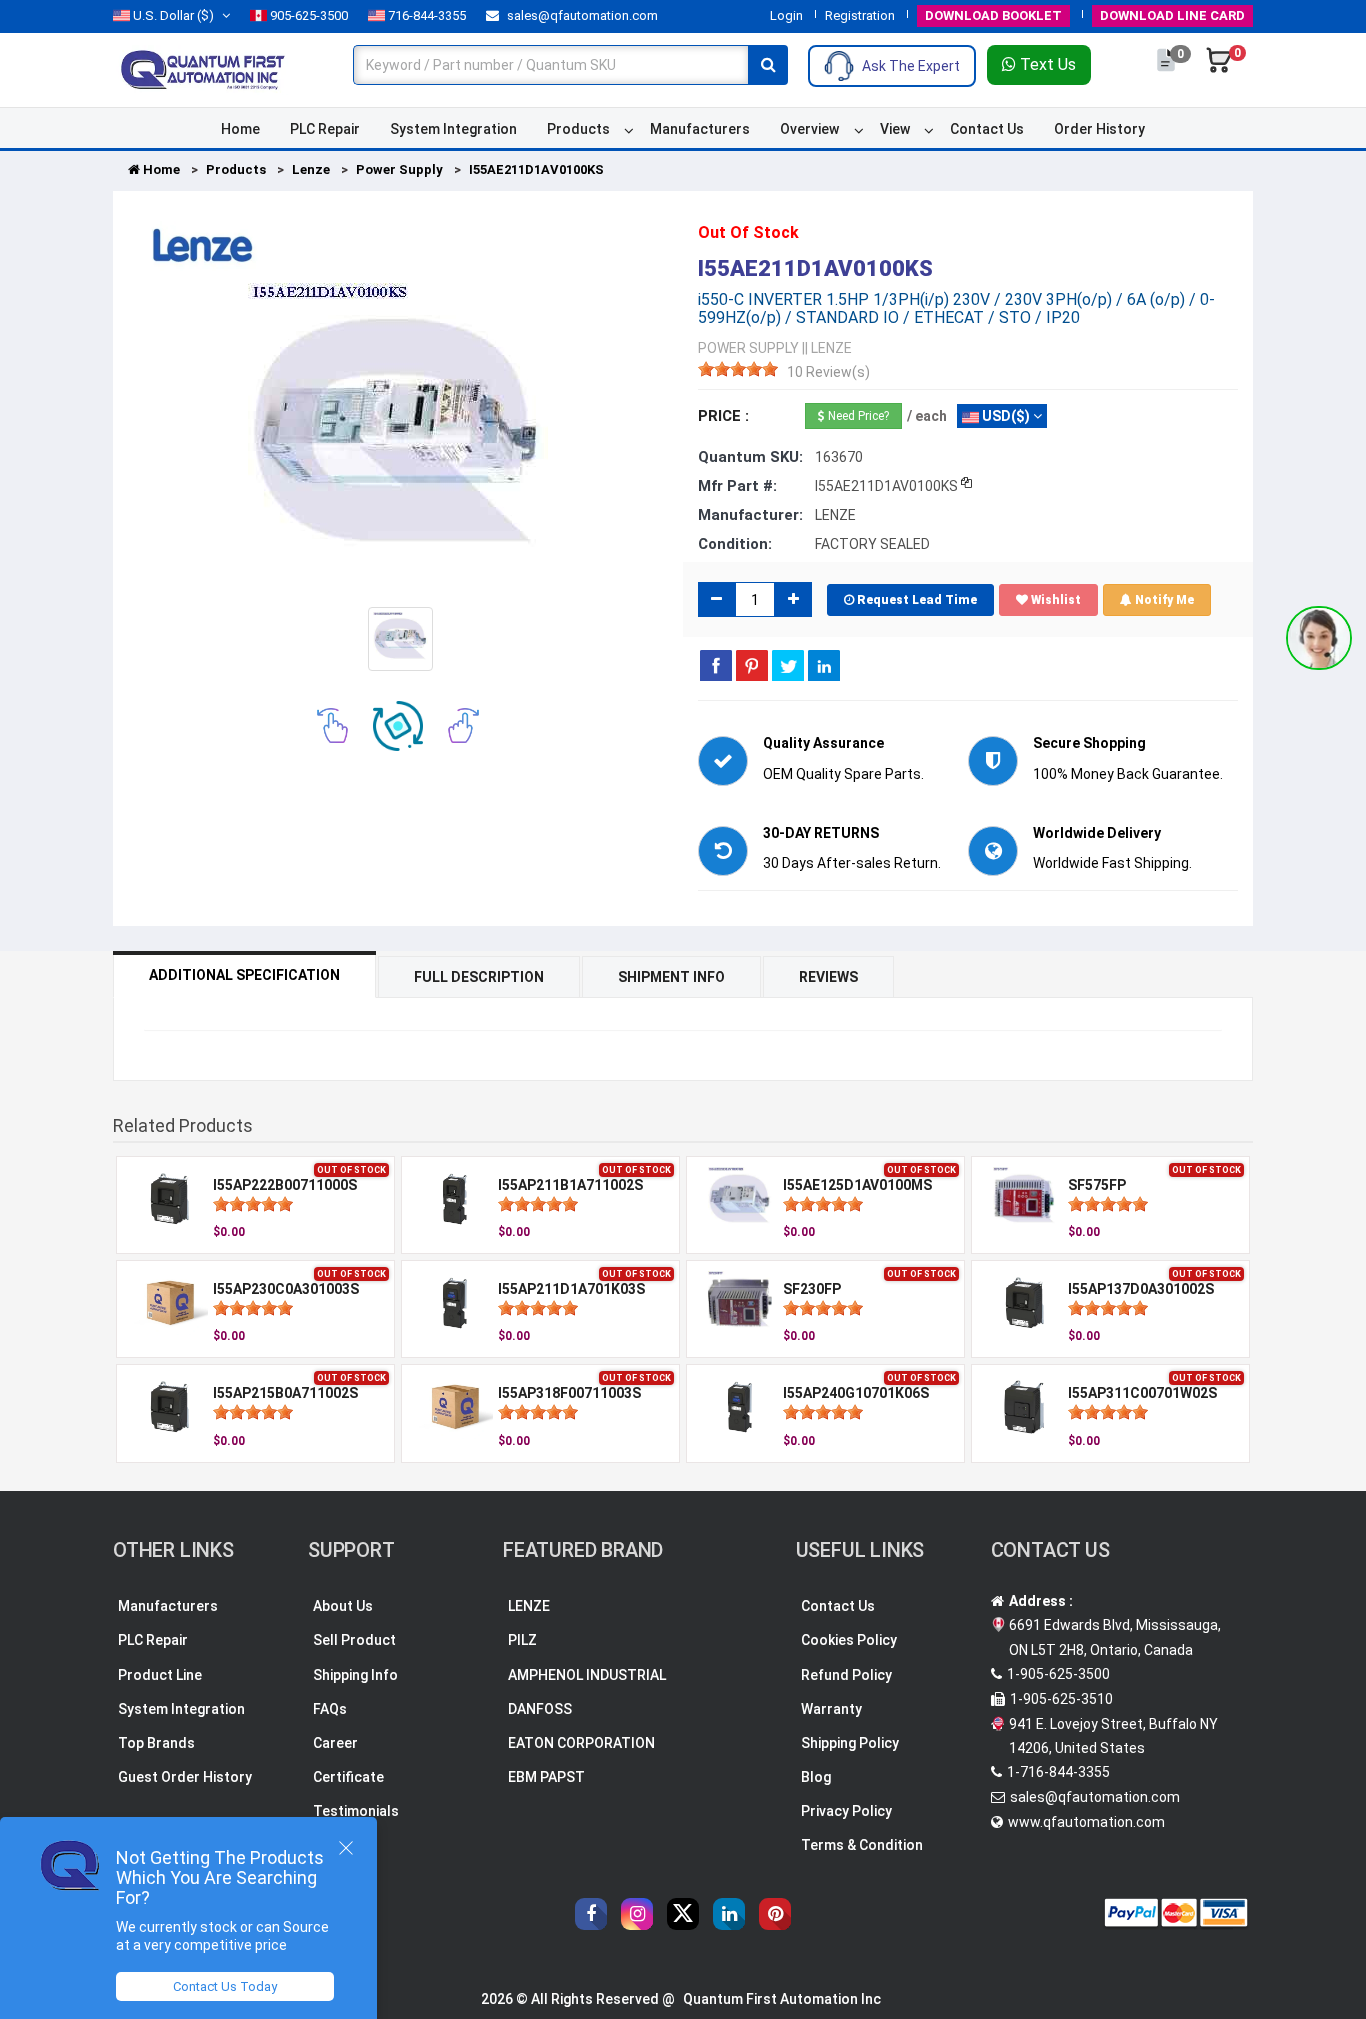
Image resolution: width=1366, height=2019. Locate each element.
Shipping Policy (850, 1743)
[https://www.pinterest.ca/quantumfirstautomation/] (775, 1914)
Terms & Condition (862, 1845)
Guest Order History (185, 1777)
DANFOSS (540, 1709)
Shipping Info (355, 1675)
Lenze (311, 169)
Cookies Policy (849, 1640)
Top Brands (156, 1743)
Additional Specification (244, 975)
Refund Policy (846, 1675)
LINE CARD (1172, 15)
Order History (1099, 129)
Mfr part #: (737, 486)
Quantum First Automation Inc (782, 1999)
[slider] (738, 369)
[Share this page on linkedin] (824, 665)
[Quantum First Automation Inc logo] (203, 69)
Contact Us (987, 129)
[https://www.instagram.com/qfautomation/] (637, 1914)
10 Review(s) (828, 372)
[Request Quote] (1167, 70)
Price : (723, 416)
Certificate (348, 1777)
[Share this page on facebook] (716, 665)
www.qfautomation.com (1086, 1822)
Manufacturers (700, 129)
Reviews (828, 977)
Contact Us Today (225, 1986)
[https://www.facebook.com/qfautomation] (591, 1914)
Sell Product (354, 1640)
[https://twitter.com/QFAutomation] (683, 1914)
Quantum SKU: (750, 457)
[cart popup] (1219, 70)
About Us (343, 1606)
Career (335, 1743)
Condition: (735, 544)
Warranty (831, 1709)
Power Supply (399, 169)
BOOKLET (993, 15)
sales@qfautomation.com (581, 15)
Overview (809, 129)
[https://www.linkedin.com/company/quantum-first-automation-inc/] (729, 1914)
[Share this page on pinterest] (752, 665)
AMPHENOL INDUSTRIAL (587, 1675)
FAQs (330, 1709)
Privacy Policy (846, 1811)
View (895, 129)
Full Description (479, 977)
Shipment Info (671, 977)
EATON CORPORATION (581, 1743)
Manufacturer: (750, 515)
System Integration (453, 129)
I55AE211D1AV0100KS (536, 169)
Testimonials (356, 1811)
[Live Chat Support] (1319, 638)
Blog (816, 1777)
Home (240, 129)
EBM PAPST (546, 1777)
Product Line (160, 1675)
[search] (768, 65)
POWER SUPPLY (748, 348)
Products (578, 129)
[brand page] (203, 246)
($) (173, 15)
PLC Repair (325, 129)
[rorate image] (332, 725)
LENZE (529, 1606)
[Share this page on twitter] (788, 665)
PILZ (522, 1640)
